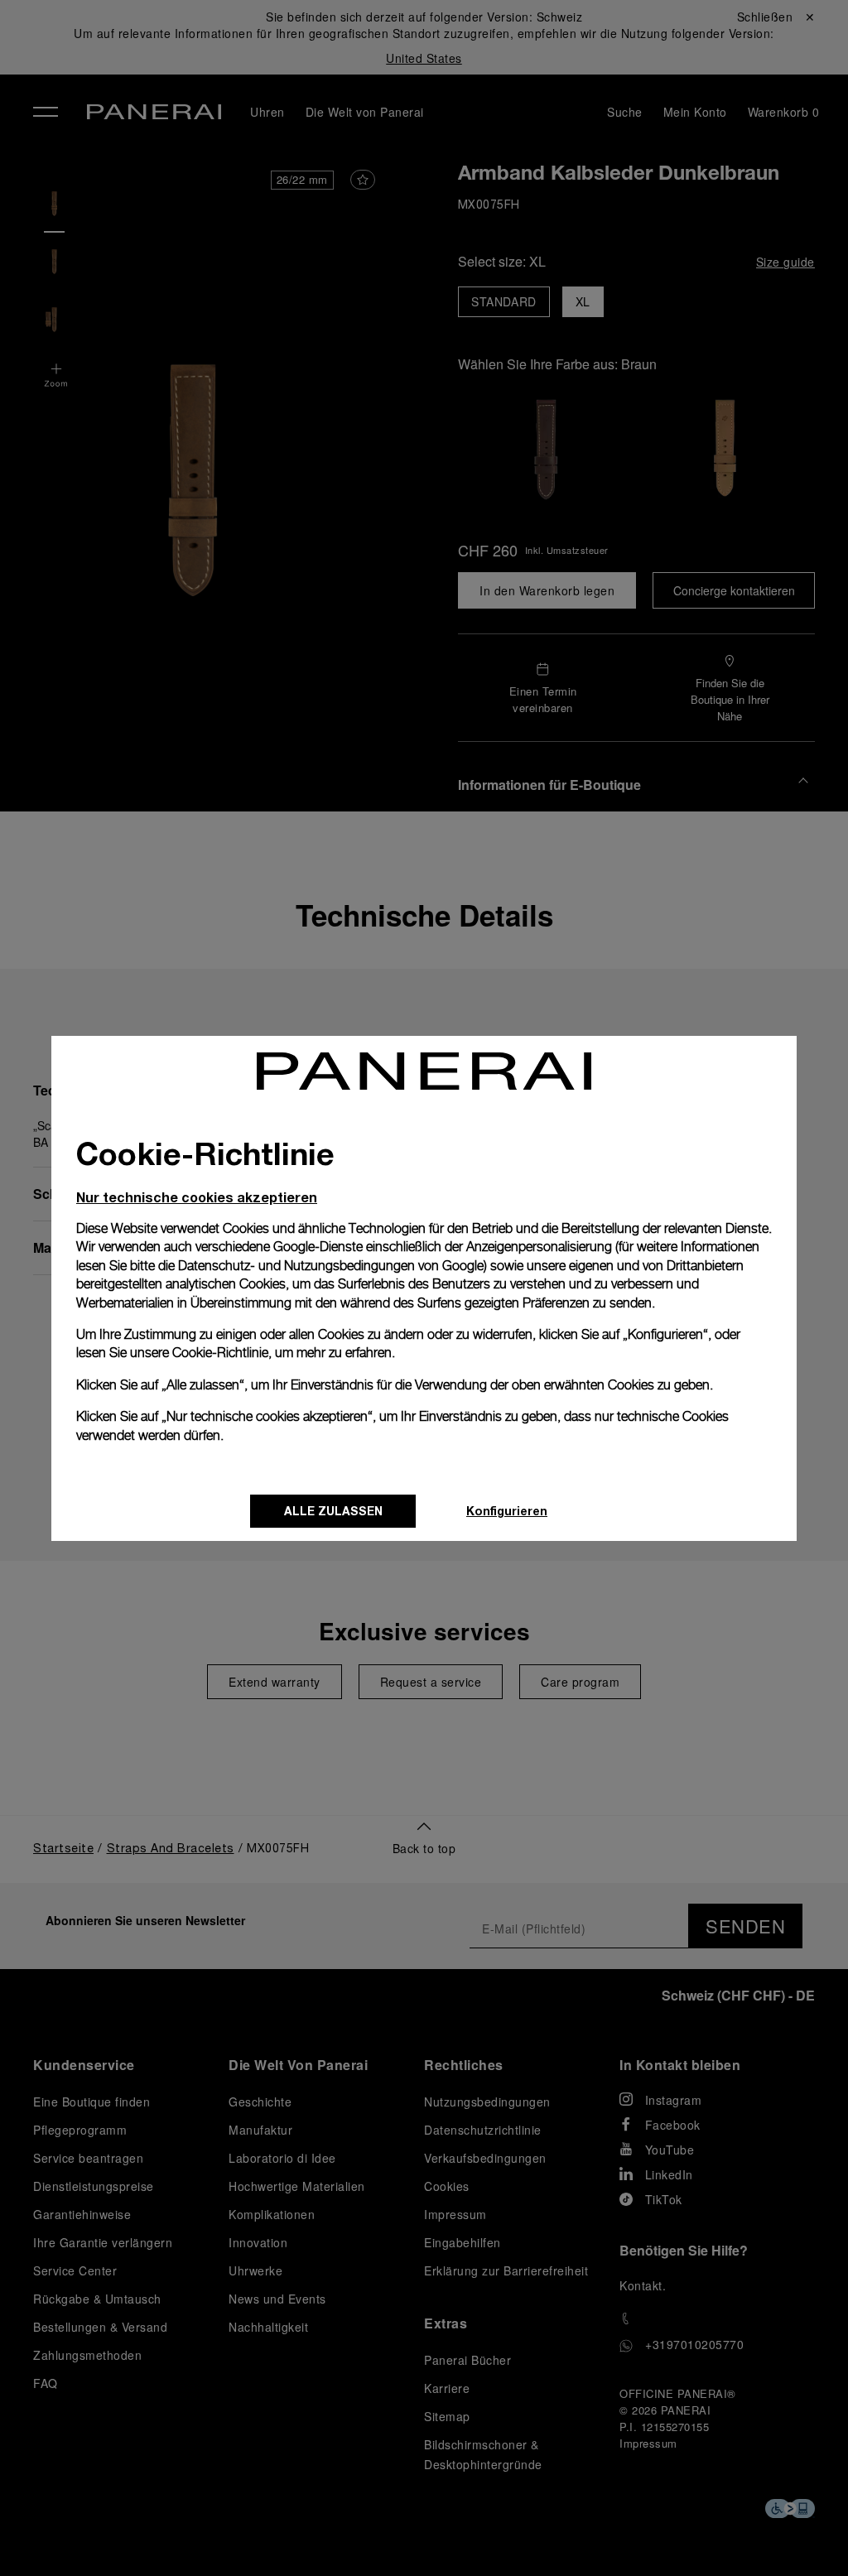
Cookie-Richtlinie (220, 1353)
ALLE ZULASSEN (333, 1511)
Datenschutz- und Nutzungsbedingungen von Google (331, 1266)
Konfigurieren (507, 1511)
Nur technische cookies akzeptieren (197, 1197)
